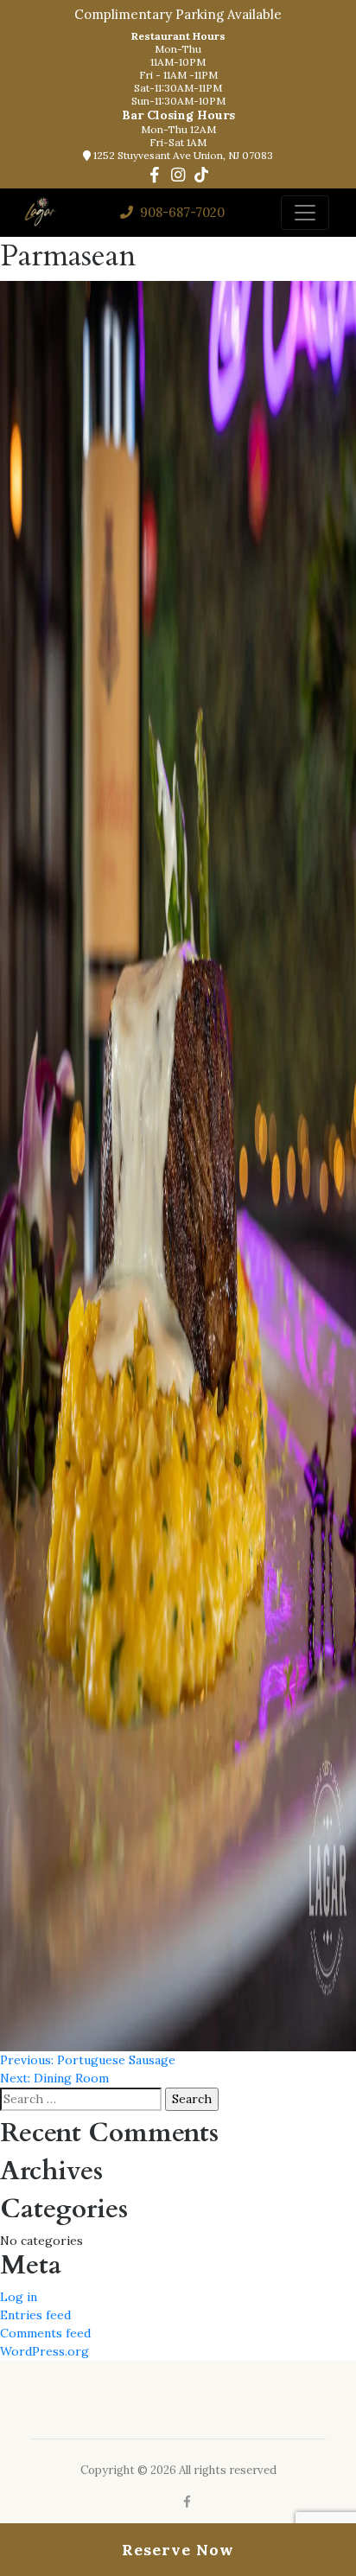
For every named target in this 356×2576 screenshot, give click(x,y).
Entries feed (35, 2315)
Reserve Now (178, 2550)
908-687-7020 (181, 212)
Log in (19, 2297)
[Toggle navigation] (305, 213)
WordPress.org (44, 2351)
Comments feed (45, 2333)
